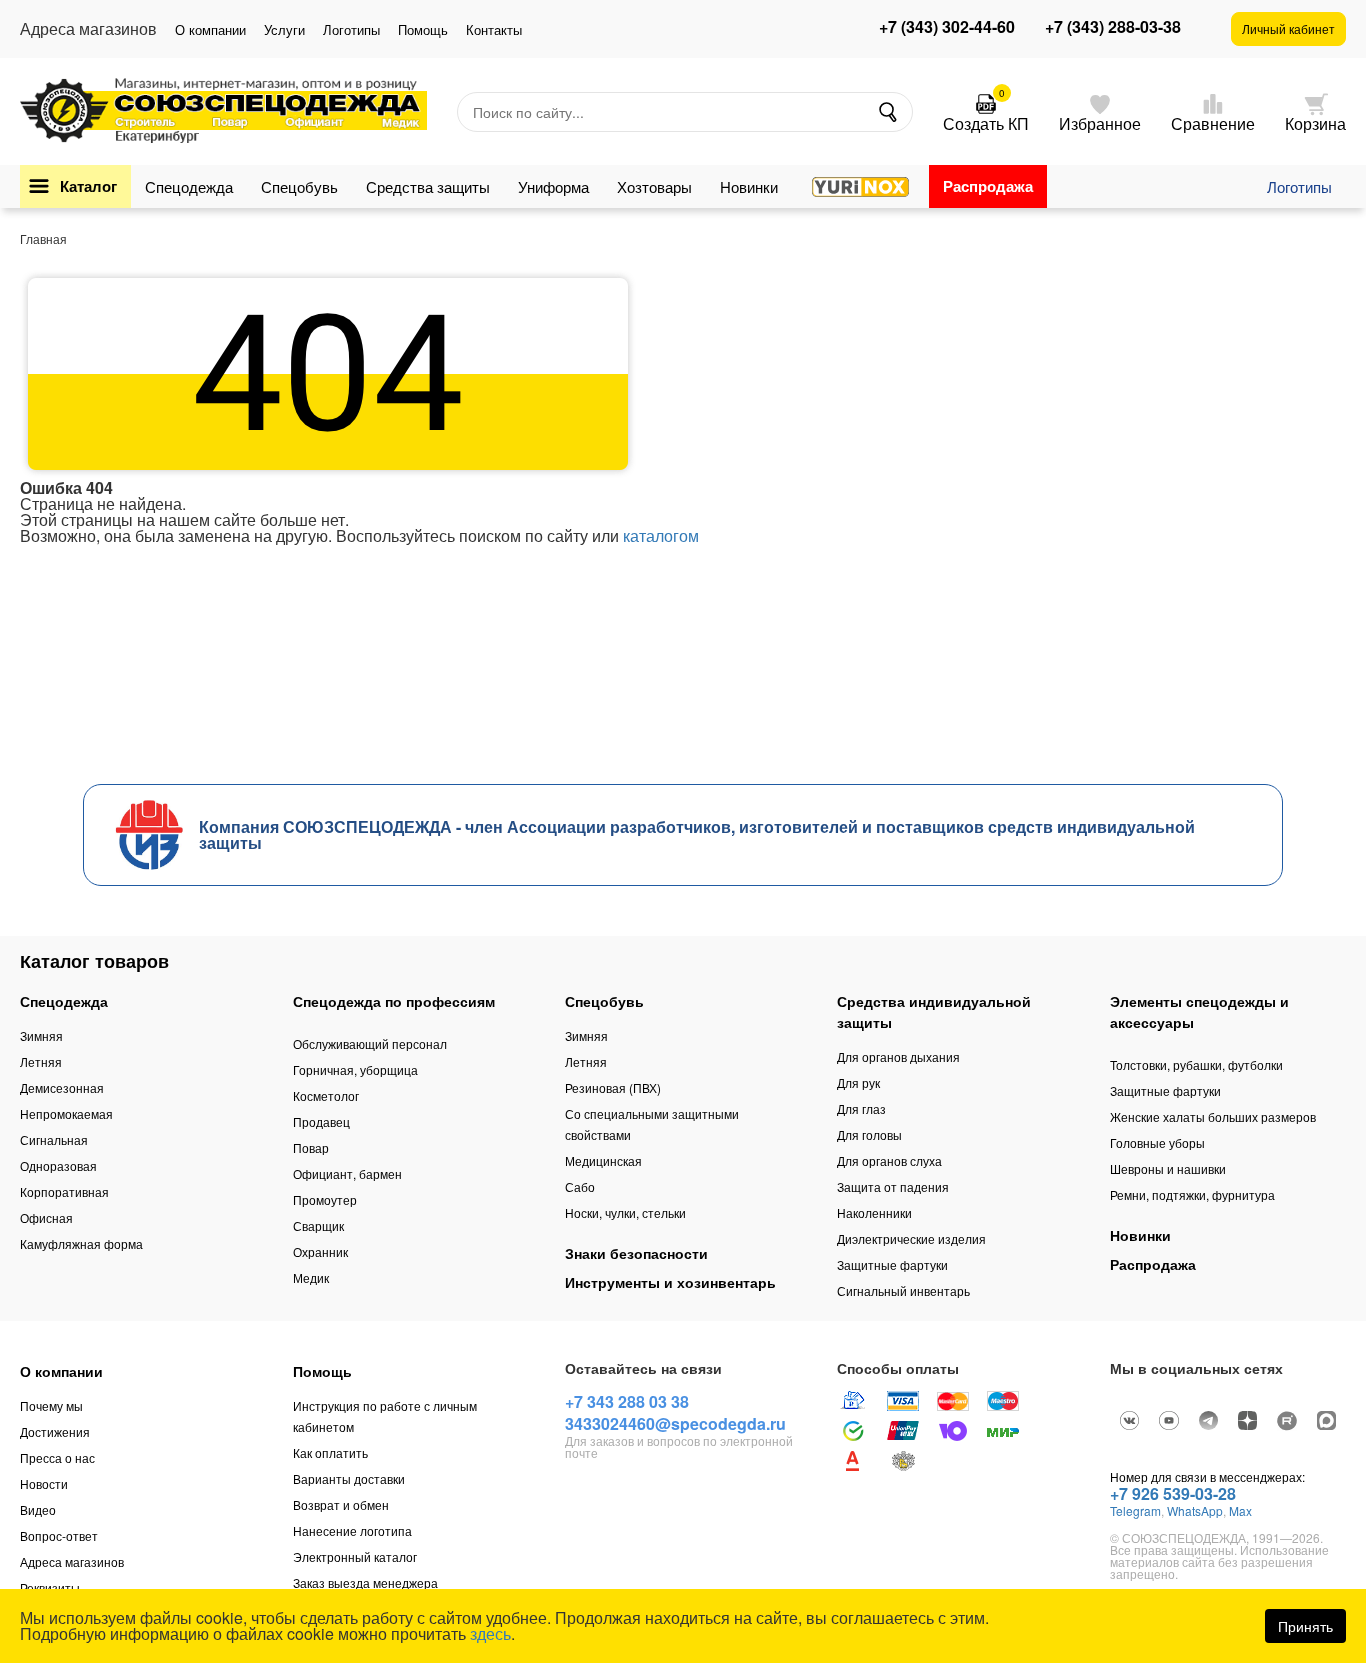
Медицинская (603, 1160)
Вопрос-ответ (59, 1535)
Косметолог (326, 1095)
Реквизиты (50, 1587)
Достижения (55, 1431)
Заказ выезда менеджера (365, 1582)
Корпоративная (64, 1191)
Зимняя (41, 1035)
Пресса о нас (57, 1457)
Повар (311, 1147)
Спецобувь (299, 186)
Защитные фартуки (892, 1264)
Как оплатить (330, 1452)
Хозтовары (654, 186)
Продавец (321, 1121)
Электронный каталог (355, 1556)
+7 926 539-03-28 (1173, 1493)
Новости (44, 1483)
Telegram (1135, 1510)
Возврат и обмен (341, 1504)
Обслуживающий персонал (370, 1043)
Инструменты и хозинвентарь (670, 1282)
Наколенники (874, 1212)
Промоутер (325, 1199)
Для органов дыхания (898, 1056)
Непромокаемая (66, 1113)
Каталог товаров (94, 961)
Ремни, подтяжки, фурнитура (1192, 1194)
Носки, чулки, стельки (625, 1212)
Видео (38, 1509)
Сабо (580, 1186)
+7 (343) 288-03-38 (1113, 27)
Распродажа (988, 186)
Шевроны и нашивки (1168, 1168)
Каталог (88, 186)
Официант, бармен (347, 1173)
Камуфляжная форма (81, 1243)
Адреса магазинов (72, 1561)
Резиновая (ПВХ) (613, 1087)
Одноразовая (58, 1165)
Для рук (858, 1082)
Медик (311, 1277)
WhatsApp (1195, 1510)
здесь (490, 1633)
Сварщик (318, 1225)
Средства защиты (428, 186)
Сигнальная (54, 1139)
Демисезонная (62, 1087)
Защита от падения (893, 1186)
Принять (1305, 1626)
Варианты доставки (349, 1478)
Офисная (46, 1217)
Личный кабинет (1288, 28)
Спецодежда (189, 186)
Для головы (869, 1134)
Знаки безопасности (636, 1253)
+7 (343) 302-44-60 (947, 27)
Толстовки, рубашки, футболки (1196, 1064)
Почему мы (51, 1405)
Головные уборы (1157, 1142)
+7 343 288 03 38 (627, 1401)
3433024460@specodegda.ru (675, 1423)
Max (1240, 1510)
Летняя (41, 1061)
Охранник (320, 1251)
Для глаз (861, 1108)
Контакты (494, 29)
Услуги (284, 29)
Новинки (749, 186)
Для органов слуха (889, 1160)
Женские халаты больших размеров (1213, 1116)
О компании (210, 29)
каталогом (661, 535)
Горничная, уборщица (355, 1069)
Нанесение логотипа (352, 1530)
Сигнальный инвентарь (903, 1290)
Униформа (553, 186)
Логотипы (351, 29)
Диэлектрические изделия (911, 1238)
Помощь (423, 29)
